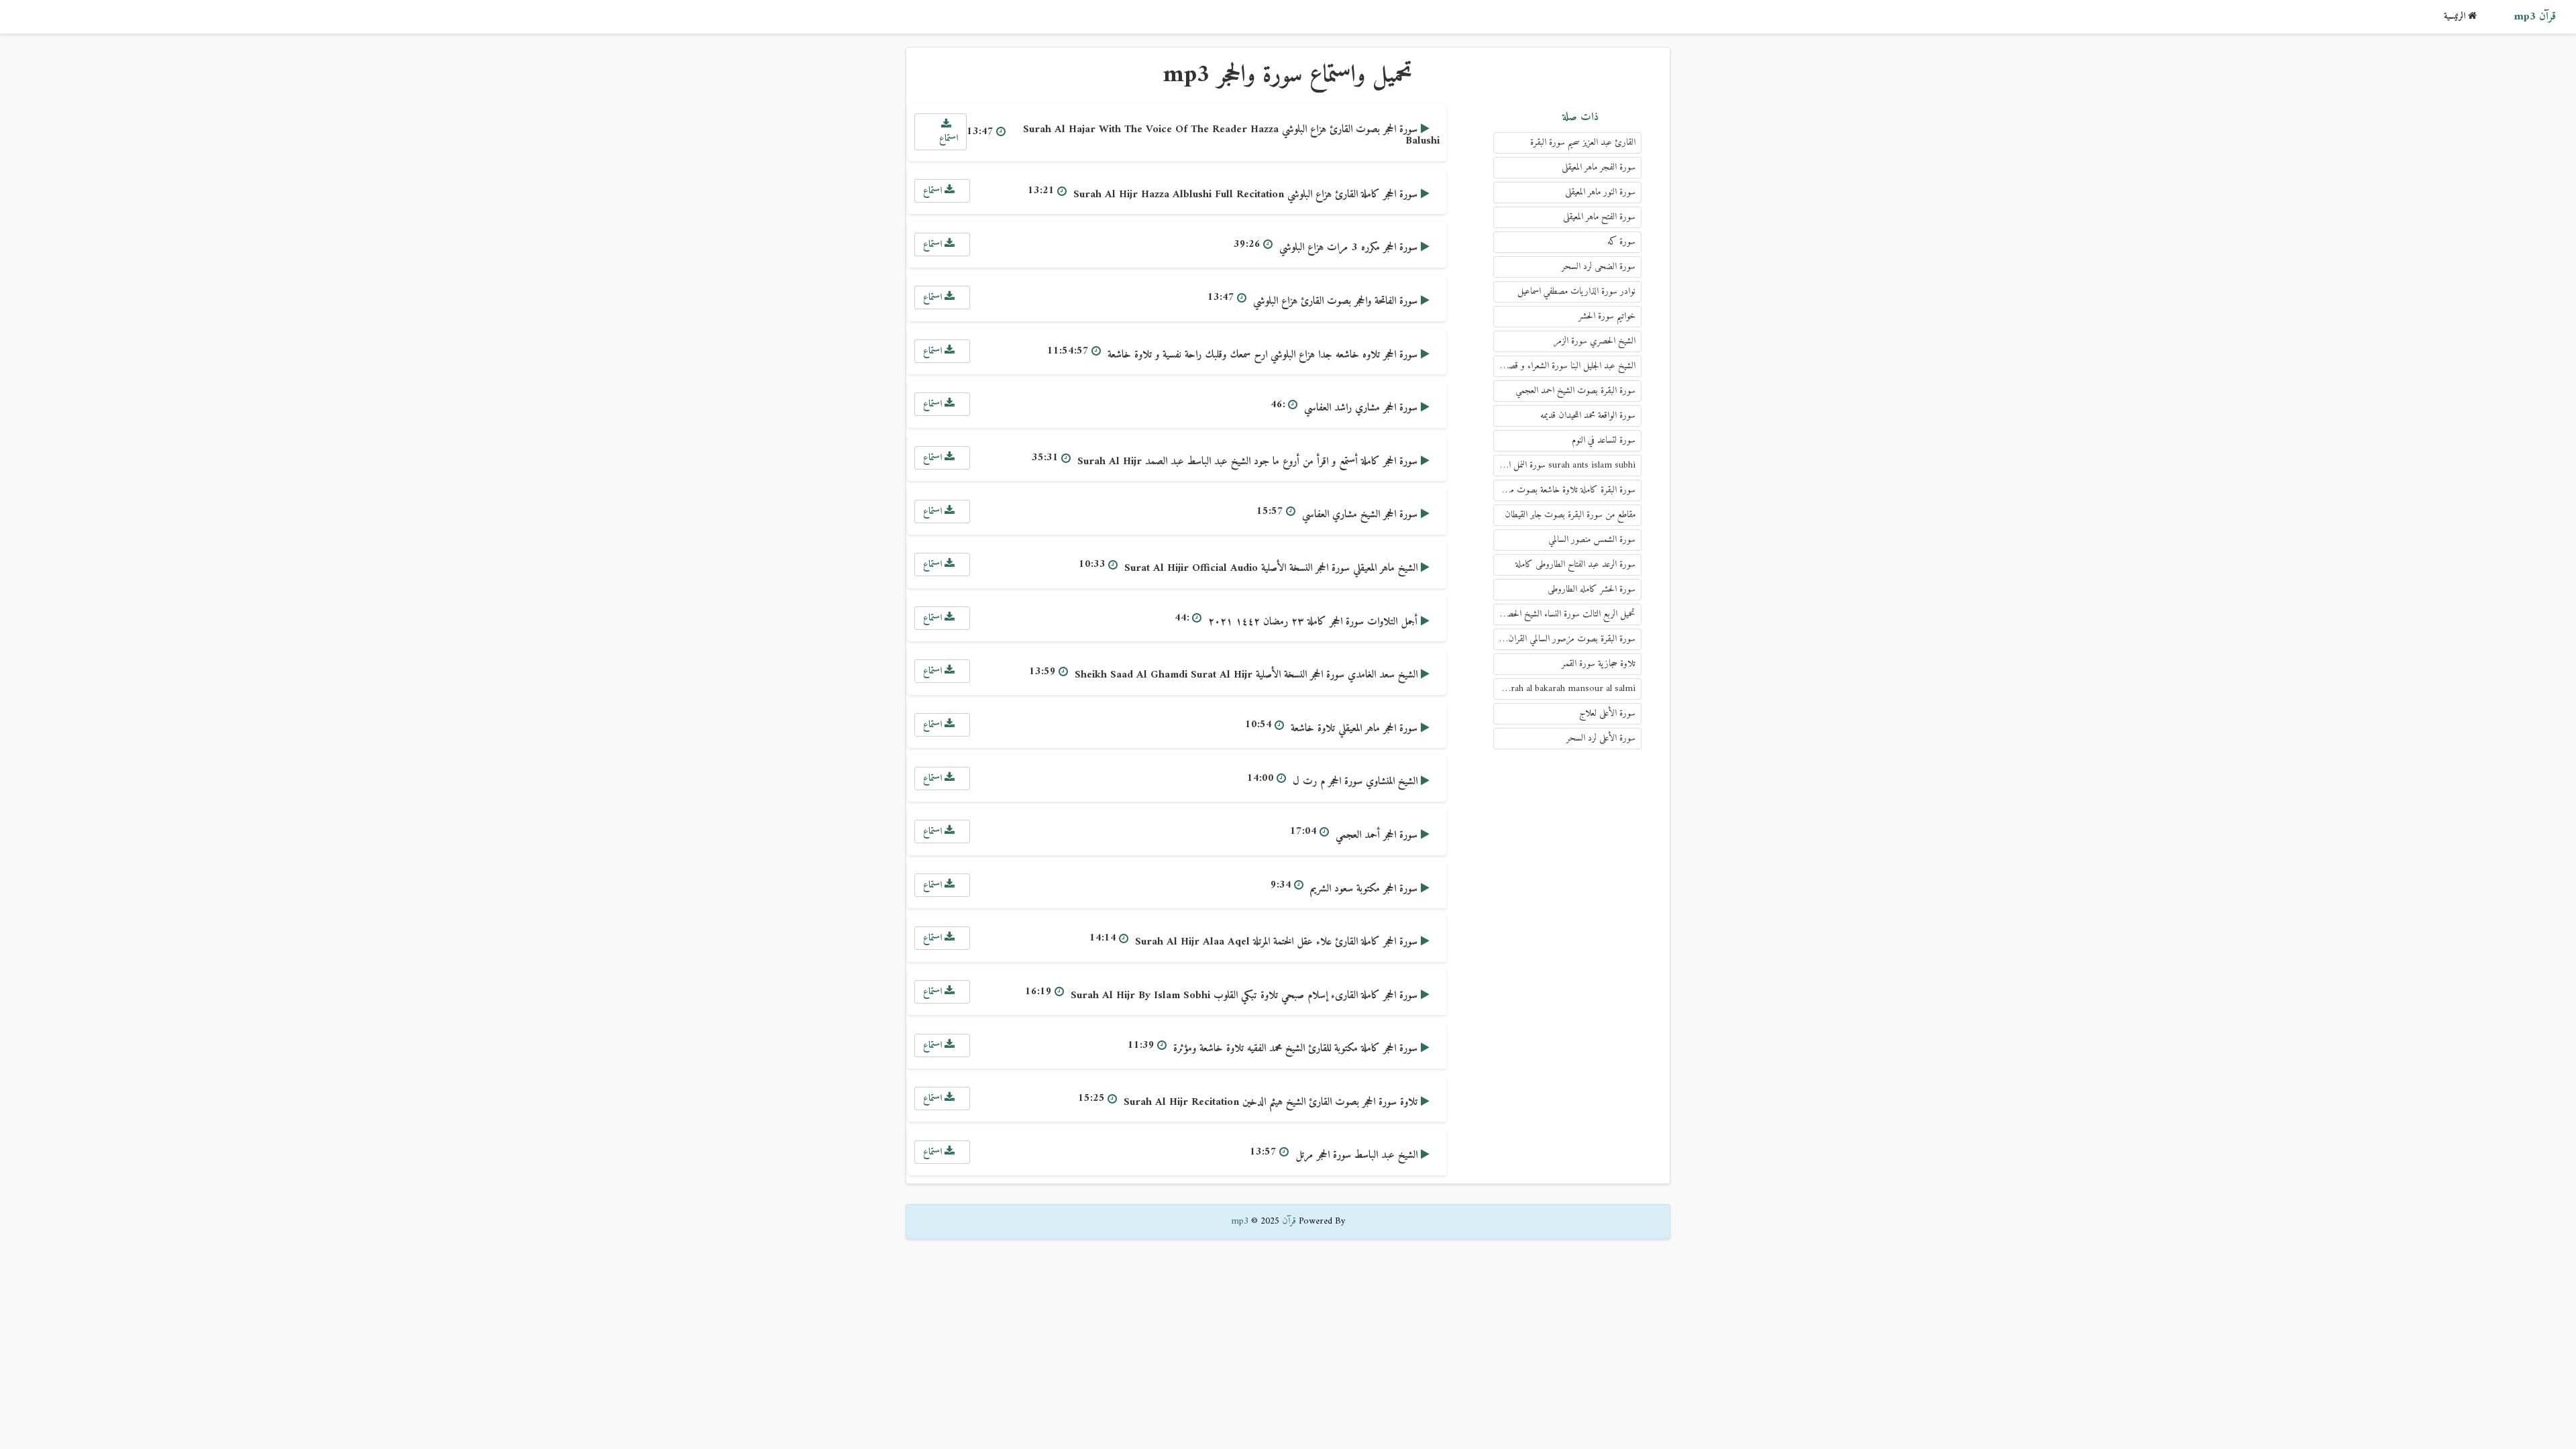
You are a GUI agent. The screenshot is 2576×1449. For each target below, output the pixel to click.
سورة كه (1621, 242)
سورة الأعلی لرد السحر (1601, 738)
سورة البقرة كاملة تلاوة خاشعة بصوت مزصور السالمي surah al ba (1564, 490)
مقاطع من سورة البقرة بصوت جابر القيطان (1570, 515)
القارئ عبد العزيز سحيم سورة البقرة (1583, 143)
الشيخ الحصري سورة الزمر (1595, 341)
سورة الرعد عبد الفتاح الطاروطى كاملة (1575, 565)
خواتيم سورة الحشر (1607, 316)
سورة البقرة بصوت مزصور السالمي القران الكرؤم (1564, 639)
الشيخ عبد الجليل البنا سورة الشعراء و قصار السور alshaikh (1564, 366)
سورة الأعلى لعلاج (1607, 713)
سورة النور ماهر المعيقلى (1600, 192)
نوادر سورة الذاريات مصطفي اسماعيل (1576, 291)
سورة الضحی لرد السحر (1599, 267)
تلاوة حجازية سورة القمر (1599, 664)
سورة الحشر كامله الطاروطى (1592, 589)
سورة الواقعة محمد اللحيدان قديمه (1588, 416)
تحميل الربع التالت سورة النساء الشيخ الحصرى (1566, 614)
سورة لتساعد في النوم (1604, 440)
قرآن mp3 (2535, 17)
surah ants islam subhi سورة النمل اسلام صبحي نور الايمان (1564, 465)
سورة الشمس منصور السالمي (1592, 540)
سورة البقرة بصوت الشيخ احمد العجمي (1575, 391)
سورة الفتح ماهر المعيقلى (1599, 217)
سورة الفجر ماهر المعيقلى (1599, 167)
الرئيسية (2456, 16)
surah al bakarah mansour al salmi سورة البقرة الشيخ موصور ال (1564, 689)
